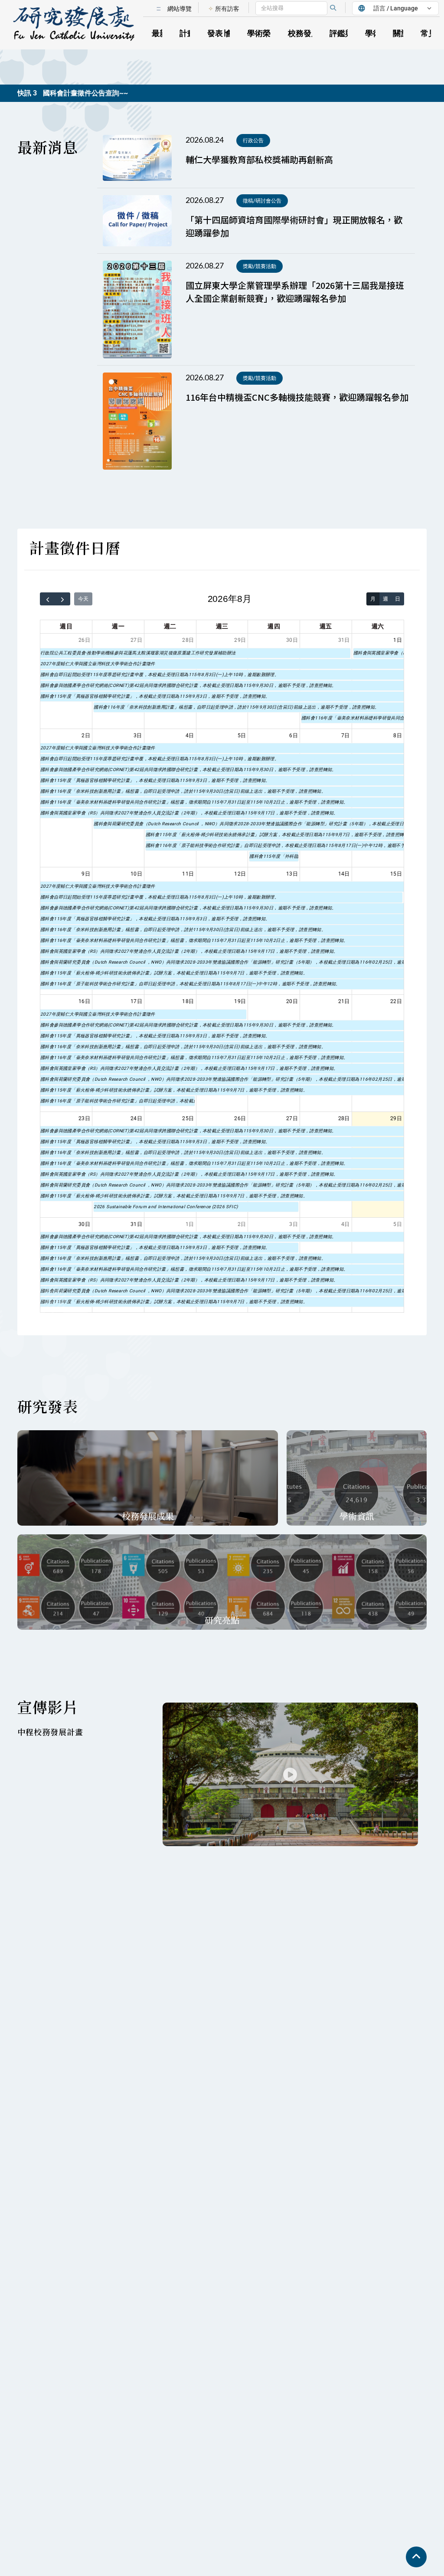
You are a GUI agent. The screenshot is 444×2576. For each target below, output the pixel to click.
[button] (78, 25)
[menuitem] (224, 9)
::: (158, 8)
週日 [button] (66, 626)
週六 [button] (378, 626)
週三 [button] (222, 626)
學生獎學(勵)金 (327, 19)
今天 (83, 599)
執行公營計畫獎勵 (322, 19)
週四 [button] (274, 626)
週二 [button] (170, 626)
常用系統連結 (392, 19)
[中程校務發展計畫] (290, 1774)
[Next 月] (63, 599)
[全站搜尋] (333, 8)
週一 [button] (118, 626)
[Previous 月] (48, 599)
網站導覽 (180, 9)
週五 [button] (326, 626)
